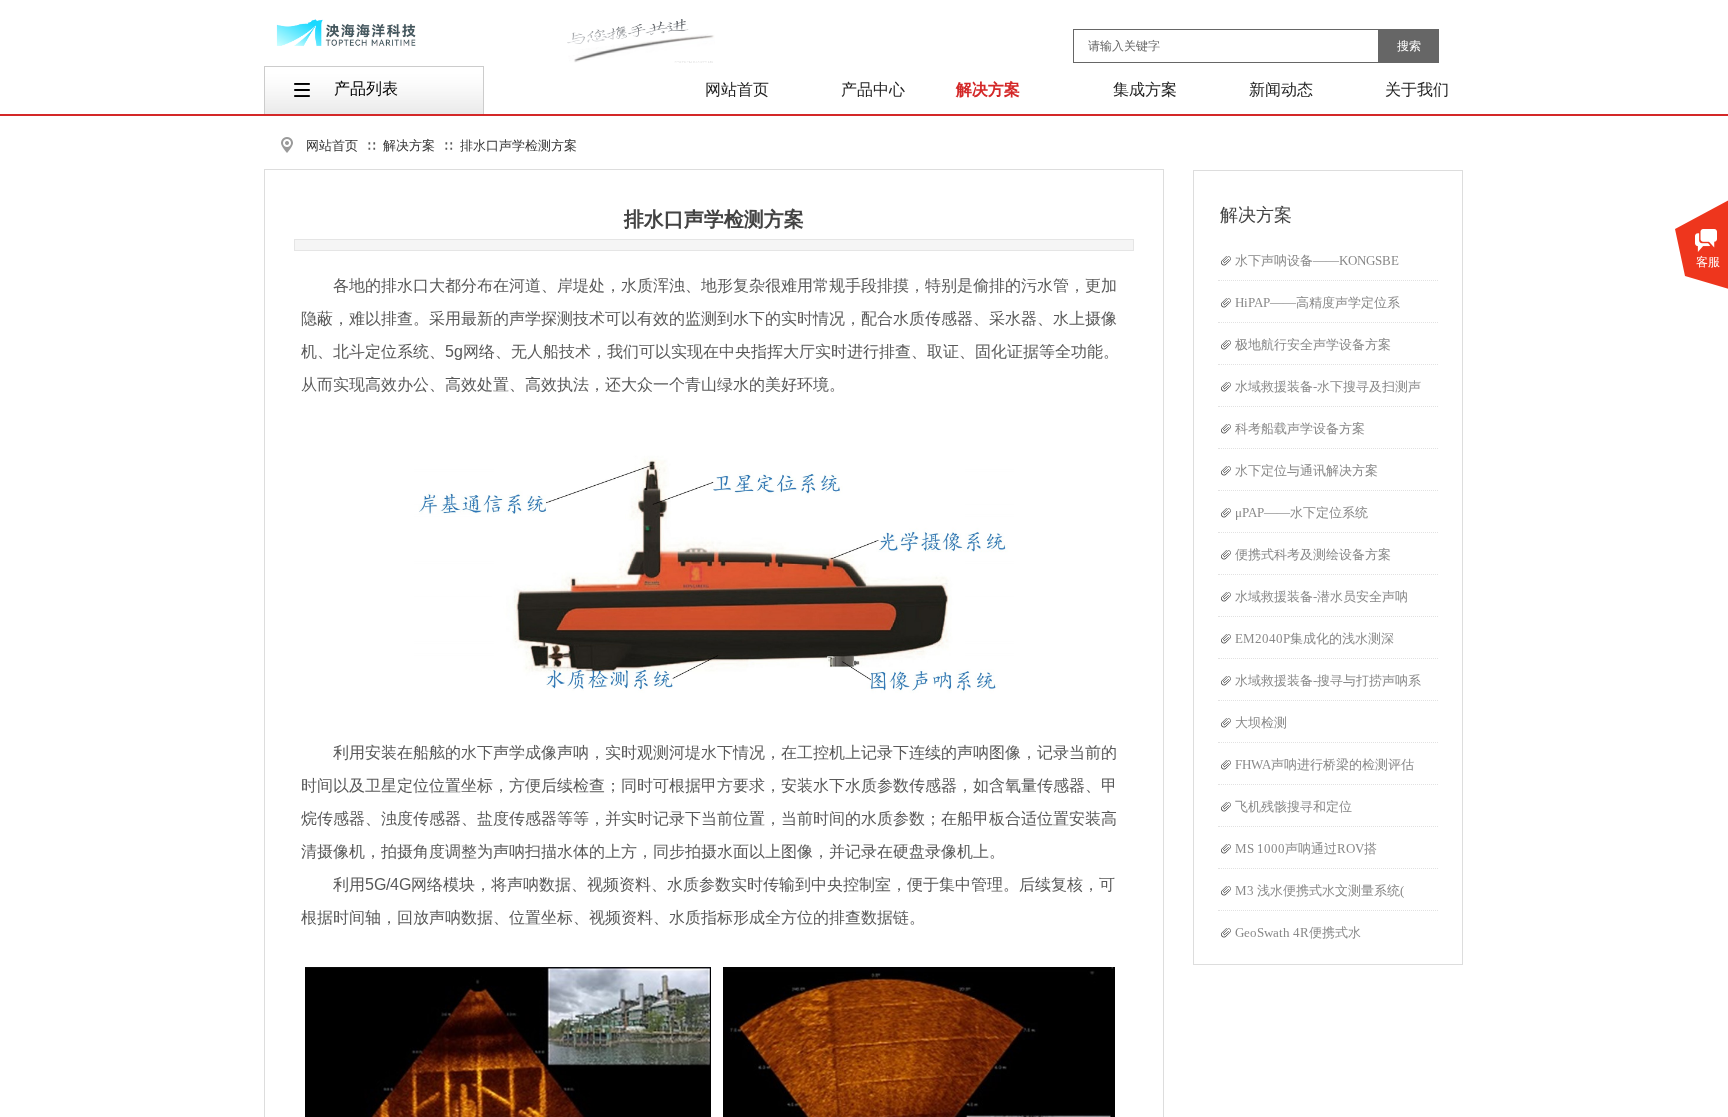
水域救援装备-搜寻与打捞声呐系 (1328, 680)
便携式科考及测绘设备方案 (1313, 554)
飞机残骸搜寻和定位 (1293, 806)
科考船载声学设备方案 (1300, 428)
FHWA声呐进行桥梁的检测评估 (1324, 764)
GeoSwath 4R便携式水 (1298, 932)
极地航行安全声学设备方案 (1313, 344)
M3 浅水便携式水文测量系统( (1319, 890)
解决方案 (409, 145)
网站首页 (332, 145)
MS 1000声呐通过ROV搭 (1306, 848)
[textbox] (1226, 46)
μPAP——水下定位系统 (1301, 512)
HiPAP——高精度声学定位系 (1317, 302)
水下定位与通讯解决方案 (1306, 470)
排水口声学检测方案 (518, 145)
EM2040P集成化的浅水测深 (1314, 638)
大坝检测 (1261, 722)
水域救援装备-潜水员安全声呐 (1321, 596)
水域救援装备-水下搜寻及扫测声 (1328, 386)
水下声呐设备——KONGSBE (1317, 260)
